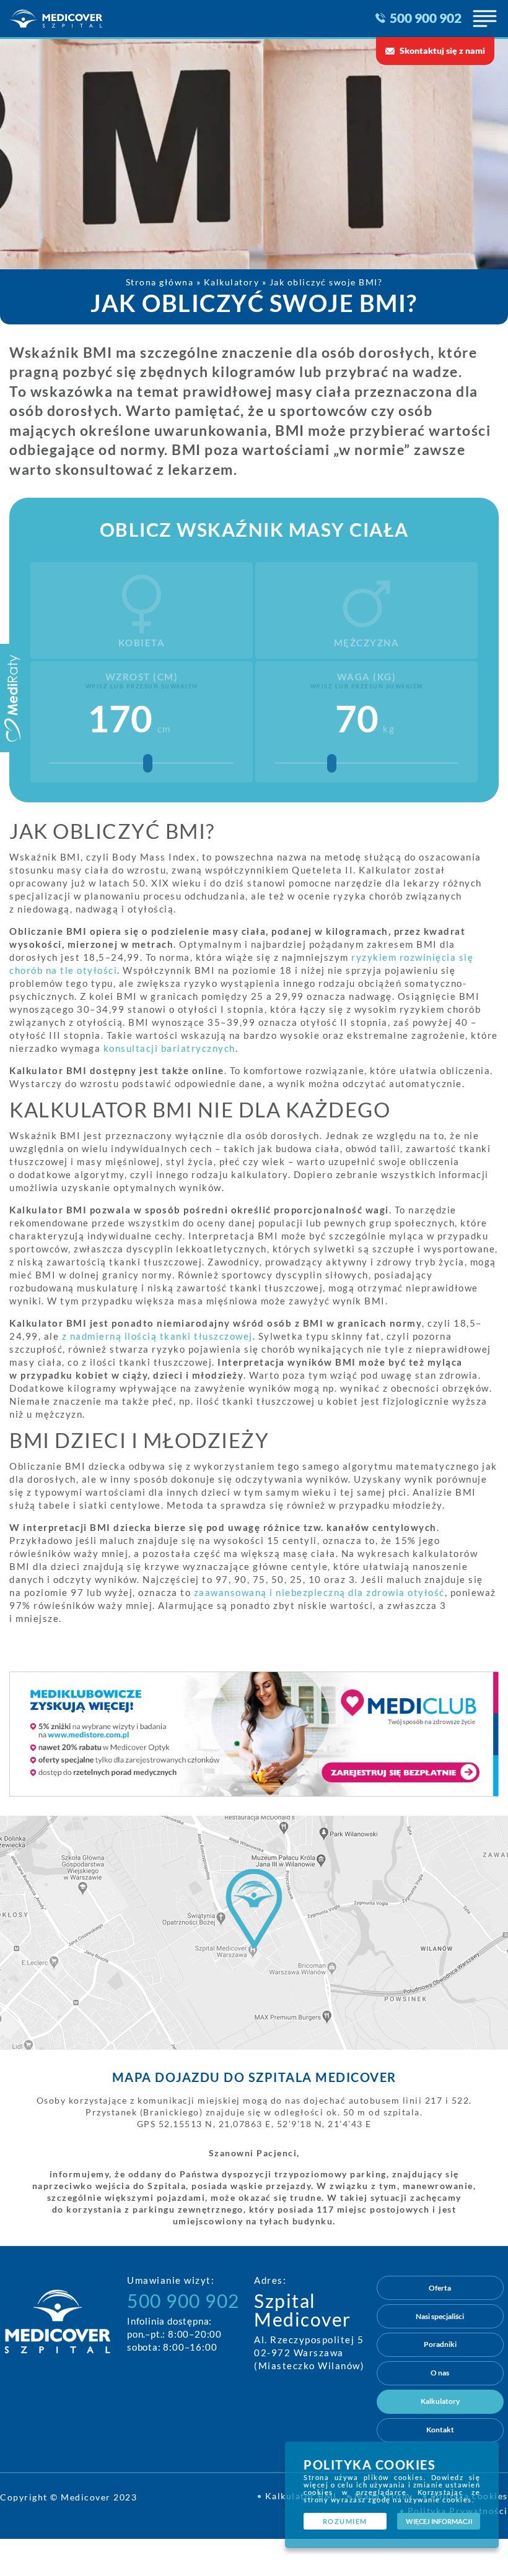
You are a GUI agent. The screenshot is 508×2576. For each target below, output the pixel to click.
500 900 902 (426, 18)
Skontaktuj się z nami (442, 51)
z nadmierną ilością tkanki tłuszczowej (157, 1336)
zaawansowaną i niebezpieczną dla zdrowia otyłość (319, 1592)
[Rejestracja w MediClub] (254, 1734)
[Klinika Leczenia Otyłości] (70, 19)
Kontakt (440, 2430)
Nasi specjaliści (440, 2316)
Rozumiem (345, 2522)
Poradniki (440, 2344)
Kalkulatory (440, 2401)
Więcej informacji (439, 2522)
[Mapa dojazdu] (254, 1933)
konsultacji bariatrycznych (169, 1048)
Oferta (440, 2288)
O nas (440, 2373)
